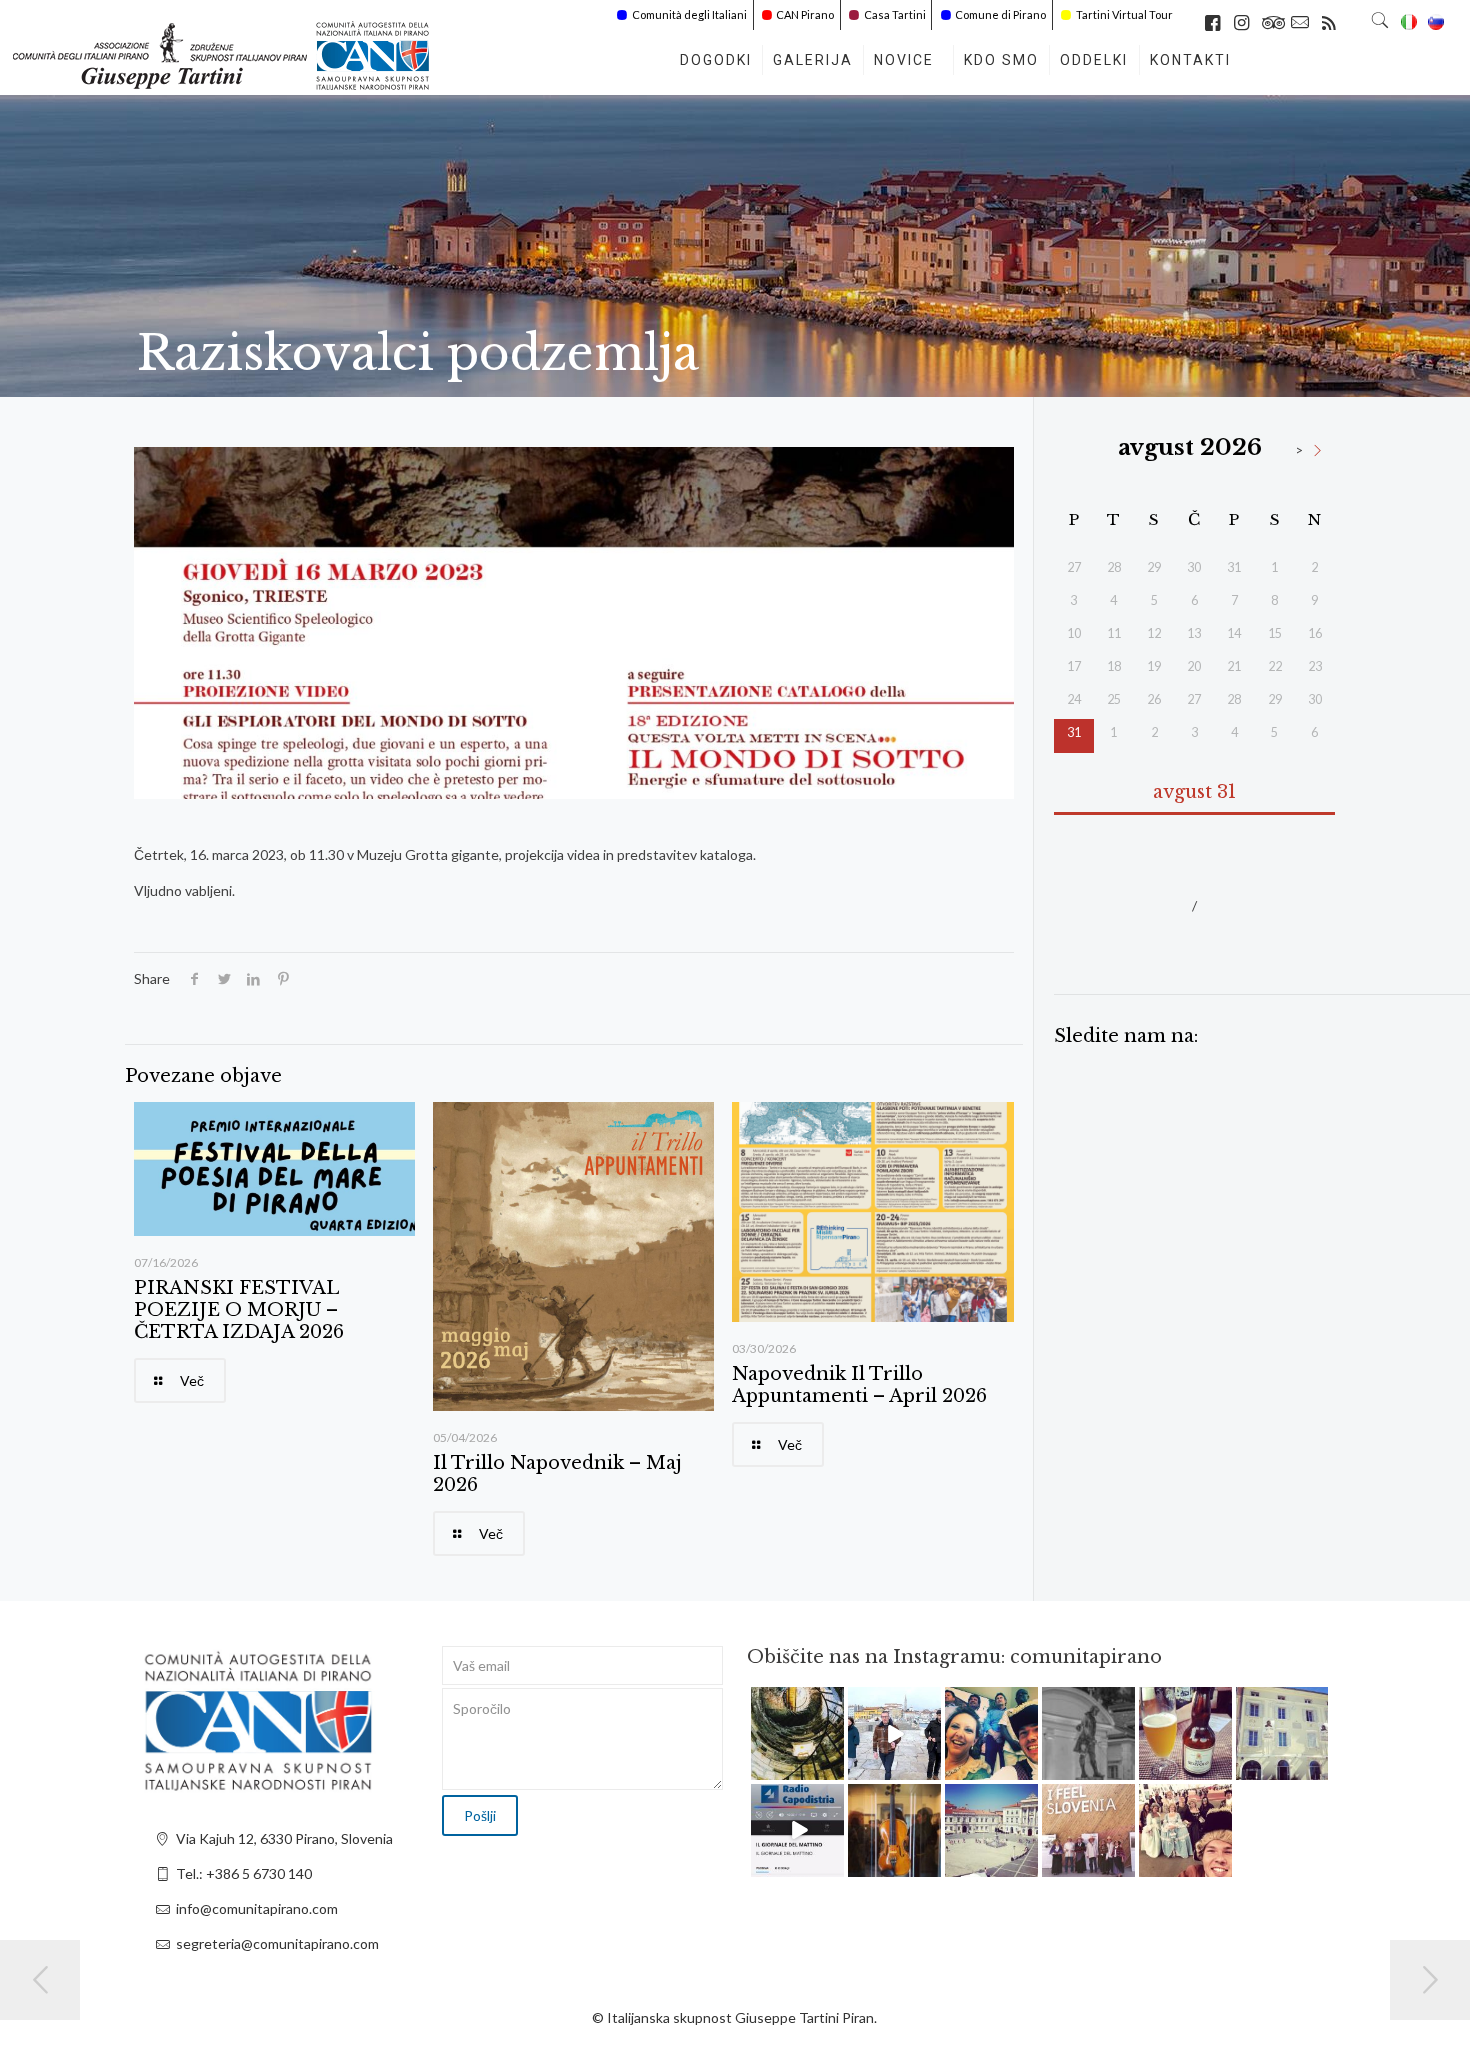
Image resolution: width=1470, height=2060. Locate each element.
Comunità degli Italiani (689, 14)
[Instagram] (832, 1768)
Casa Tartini (895, 14)
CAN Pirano (805, 14)
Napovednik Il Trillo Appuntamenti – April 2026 (859, 1385)
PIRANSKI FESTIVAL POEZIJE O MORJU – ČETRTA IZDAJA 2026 (239, 1310)
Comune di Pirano (1000, 14)
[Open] (797, 1733)
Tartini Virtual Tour (1124, 14)
